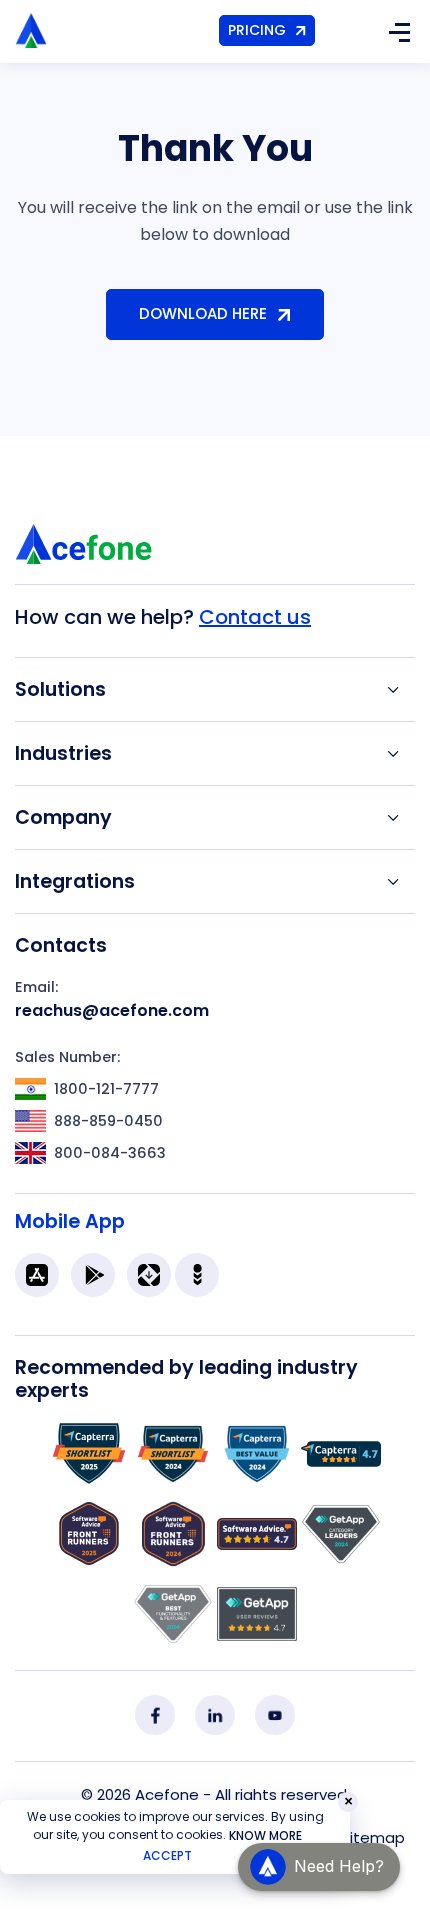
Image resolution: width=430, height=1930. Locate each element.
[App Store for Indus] (197, 1275)
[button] (319, 1867)
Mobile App (70, 1221)
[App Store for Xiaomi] (149, 1275)
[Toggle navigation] (399, 31)
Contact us (255, 617)
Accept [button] (167, 1855)
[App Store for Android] (93, 1275)
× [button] (348, 1802)
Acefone (167, 1794)
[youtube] (275, 1715)
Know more (265, 1835)
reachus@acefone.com (112, 1010)
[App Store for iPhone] (37, 1275)
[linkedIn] (215, 1715)
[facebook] (155, 1715)
